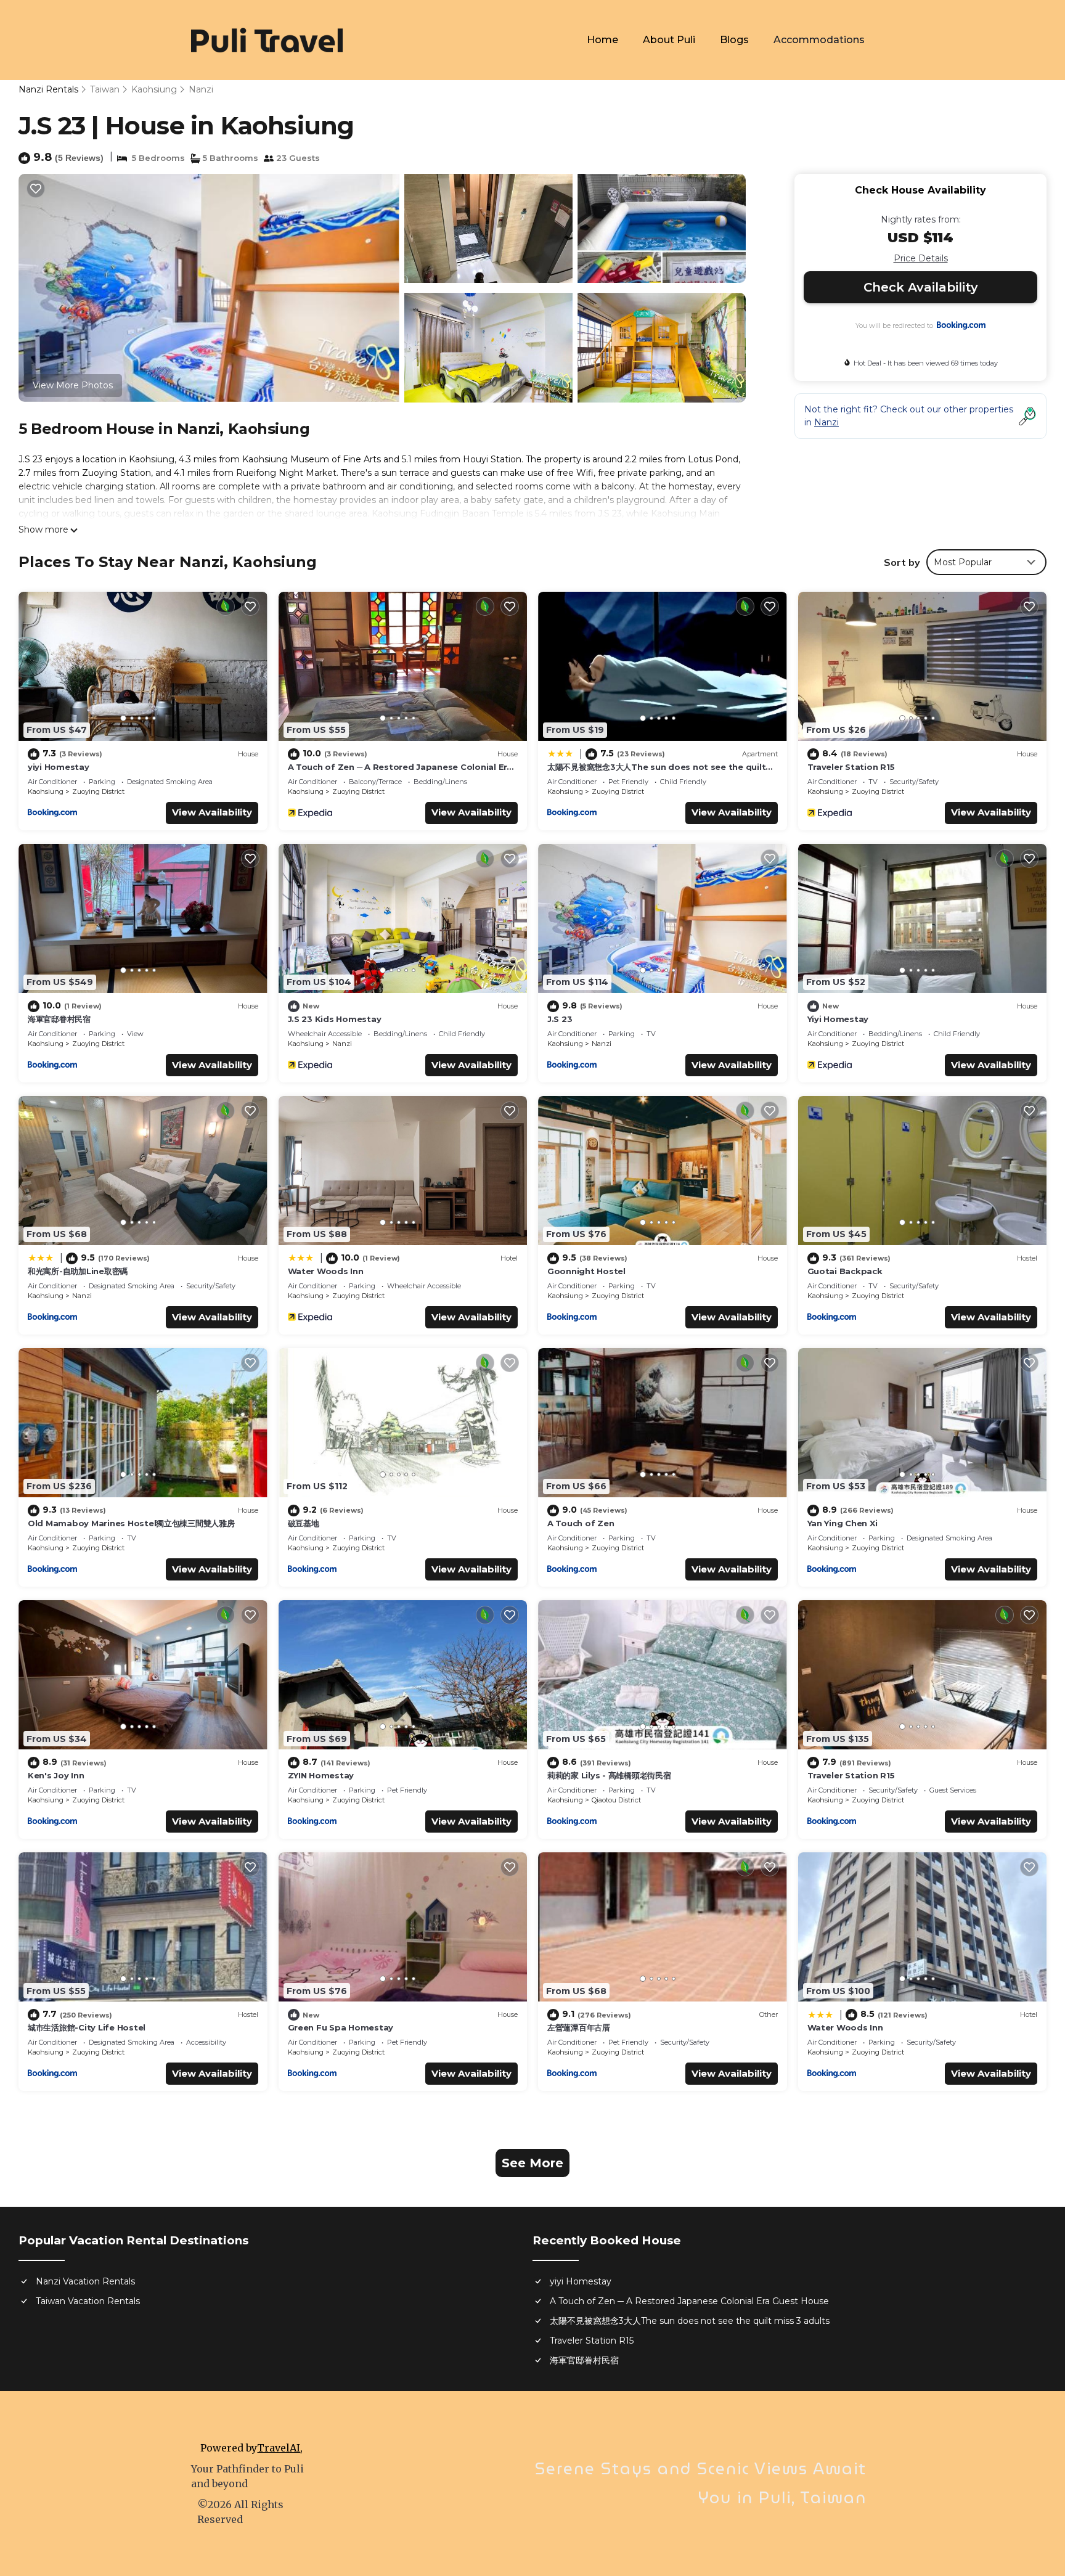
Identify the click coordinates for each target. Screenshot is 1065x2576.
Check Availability (921, 287)
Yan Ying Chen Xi (843, 1523)
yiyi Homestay (59, 767)
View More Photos (73, 385)
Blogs (734, 40)
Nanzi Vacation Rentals (85, 2281)
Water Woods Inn (326, 1271)
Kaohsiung (154, 89)
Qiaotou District (616, 1800)
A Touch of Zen (581, 1523)
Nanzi (201, 89)
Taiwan (105, 89)
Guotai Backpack (845, 1271)
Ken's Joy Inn (56, 1775)
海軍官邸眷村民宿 (59, 1019)
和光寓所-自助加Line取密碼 (78, 1271)
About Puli (669, 40)
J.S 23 (560, 1019)
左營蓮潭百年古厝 (579, 2027)
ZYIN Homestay (321, 1775)
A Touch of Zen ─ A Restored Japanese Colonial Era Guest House (689, 2301)
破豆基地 (304, 1523)
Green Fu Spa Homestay (341, 2027)
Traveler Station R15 (851, 767)
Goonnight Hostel (586, 1271)
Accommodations (819, 40)
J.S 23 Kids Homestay (335, 1019)
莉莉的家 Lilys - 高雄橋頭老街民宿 (609, 1775)
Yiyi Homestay (838, 1019)
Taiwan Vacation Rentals (88, 2301)
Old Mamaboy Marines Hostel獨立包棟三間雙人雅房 (131, 1523)
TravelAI (279, 2448)
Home (602, 40)
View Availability (212, 812)
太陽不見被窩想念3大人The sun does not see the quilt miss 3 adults (690, 2321)
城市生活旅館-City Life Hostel (87, 2027)
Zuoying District (98, 791)
